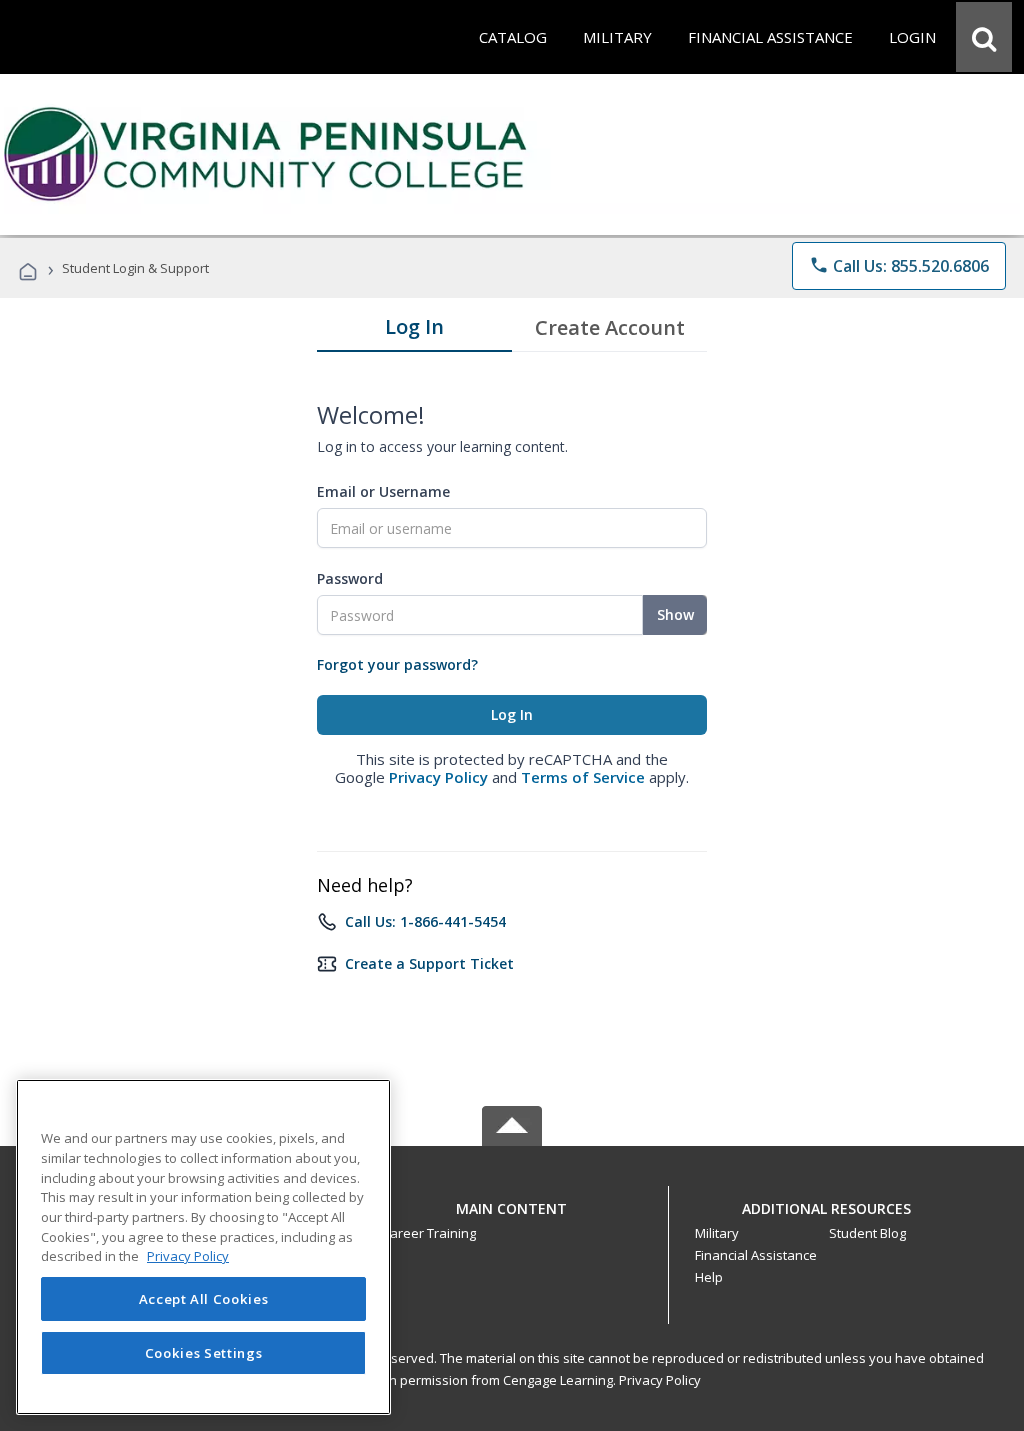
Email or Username (383, 491)
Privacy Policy (438, 777)
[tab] (414, 331)
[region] (203, 1247)
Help (709, 1277)
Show (675, 614)
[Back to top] (512, 1203)
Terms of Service (583, 777)
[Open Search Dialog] (984, 37)
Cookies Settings (204, 1353)
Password (350, 578)
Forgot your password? (397, 664)
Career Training (429, 1233)
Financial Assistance (756, 1255)
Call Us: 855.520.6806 (899, 266)
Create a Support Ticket (429, 963)
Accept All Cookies (204, 1299)
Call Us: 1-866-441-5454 (425, 921)
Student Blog (867, 1233)
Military (717, 1233)
